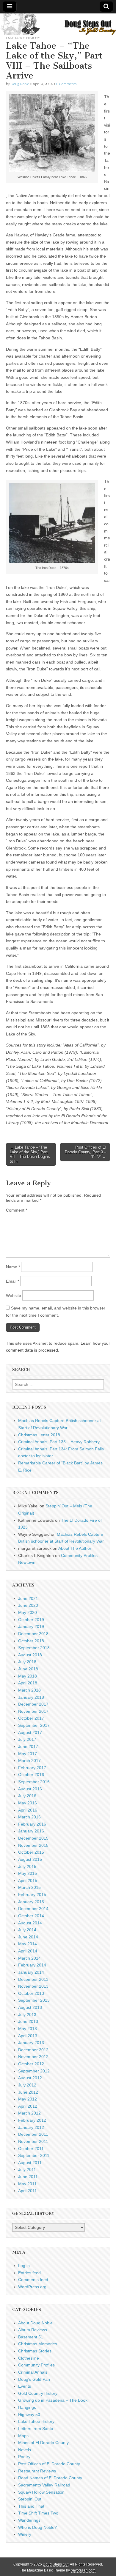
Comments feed (33, 2280)
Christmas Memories (38, 2344)
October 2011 (31, 2149)
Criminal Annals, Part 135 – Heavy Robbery (59, 1442)
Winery (25, 2534)
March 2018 (29, 1690)
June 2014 (28, 1937)
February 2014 (32, 1965)
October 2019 (31, 1620)
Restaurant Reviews (37, 2471)
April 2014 (28, 1951)
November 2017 (33, 1711)
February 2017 (32, 1768)
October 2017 (31, 1718)
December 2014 (33, 1909)
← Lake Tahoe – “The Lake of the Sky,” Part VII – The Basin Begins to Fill (30, 1154)
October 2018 (31, 1641)
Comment (17, 1210)
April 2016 (28, 1810)
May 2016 (28, 1803)
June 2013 (28, 2021)
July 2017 (27, 1739)
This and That (31, 2506)
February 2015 (32, 1895)
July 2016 (27, 1796)
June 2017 (28, 1746)
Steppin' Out (30, 2499)
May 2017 (28, 1754)
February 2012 (32, 2120)
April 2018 (28, 1683)
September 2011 (34, 2155)
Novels (25, 2450)
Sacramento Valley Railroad (44, 2485)
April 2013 (28, 2036)
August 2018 (30, 1655)
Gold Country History (38, 2393)
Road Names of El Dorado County (50, 2478)
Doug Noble (20, 84)
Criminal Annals (33, 2372)
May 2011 (27, 2184)
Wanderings (29, 2520)
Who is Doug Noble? (37, 2527)
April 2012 (28, 2106)
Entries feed (29, 2273)
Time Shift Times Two (38, 2513)
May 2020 (28, 1612)
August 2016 (30, 1789)
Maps (23, 2436)
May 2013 (28, 2029)
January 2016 (31, 1831)
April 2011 (28, 2191)
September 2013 (34, 2000)
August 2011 (30, 2163)
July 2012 (27, 2085)
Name (13, 1267)
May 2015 (28, 1873)
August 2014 (30, 1923)
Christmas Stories (35, 2351)
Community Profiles (36, 2365)
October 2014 (31, 1916)
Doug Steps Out (56, 2564)
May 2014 (28, 1944)
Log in (24, 2266)
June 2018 (28, 1669)
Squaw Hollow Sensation (41, 2492)
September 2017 (34, 1725)
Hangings (27, 2407)
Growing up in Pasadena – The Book (53, 2400)
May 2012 (28, 2099)
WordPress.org (32, 2287)
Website (14, 1295)
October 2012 (31, 2064)
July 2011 (27, 2169)
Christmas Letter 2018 (39, 1435)
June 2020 (28, 1605)
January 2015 (31, 1902)
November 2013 (33, 1986)
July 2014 (27, 1930)
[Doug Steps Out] (58, 24)
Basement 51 (31, 2337)
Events (25, 2386)
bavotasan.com (83, 2570)
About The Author (75, 1548)
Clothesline (29, 2358)
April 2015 (28, 1881)
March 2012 (29, 2113)
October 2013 (31, 1993)
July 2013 (27, 2015)
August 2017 (30, 1732)
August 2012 (30, 2078)
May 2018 (28, 1676)
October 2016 (31, 1775)
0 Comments (66, 84)
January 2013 (31, 2043)
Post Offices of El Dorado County (49, 2464)
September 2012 (34, 2071)
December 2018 (33, 1634)
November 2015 (33, 1845)
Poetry (24, 2457)
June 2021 (28, 1598)
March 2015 (29, 1887)
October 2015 (31, 1852)
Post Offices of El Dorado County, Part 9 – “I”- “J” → (86, 1152)
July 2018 (27, 1662)
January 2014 (31, 1972)
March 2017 (29, 1761)
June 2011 (28, 2177)
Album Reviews (33, 2330)
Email (12, 1281)
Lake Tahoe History (23, 38)
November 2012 (33, 2057)
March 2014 (29, 1958)
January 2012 (31, 2127)
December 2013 (33, 1979)
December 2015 (33, 1838)
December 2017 (33, 1704)
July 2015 (27, 1866)
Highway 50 (29, 2415)
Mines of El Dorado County (43, 2443)
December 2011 (33, 2134)
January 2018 (31, 1697)
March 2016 (29, 1817)
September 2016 (34, 1782)
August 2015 (30, 1859)
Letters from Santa (36, 2429)
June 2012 (28, 2092)
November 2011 (33, 2141)
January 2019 (31, 1626)
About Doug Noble (35, 2323)
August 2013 (30, 2007)
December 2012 (33, 2050)
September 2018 (34, 1648)
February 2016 (32, 1824)
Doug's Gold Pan (34, 2379)
